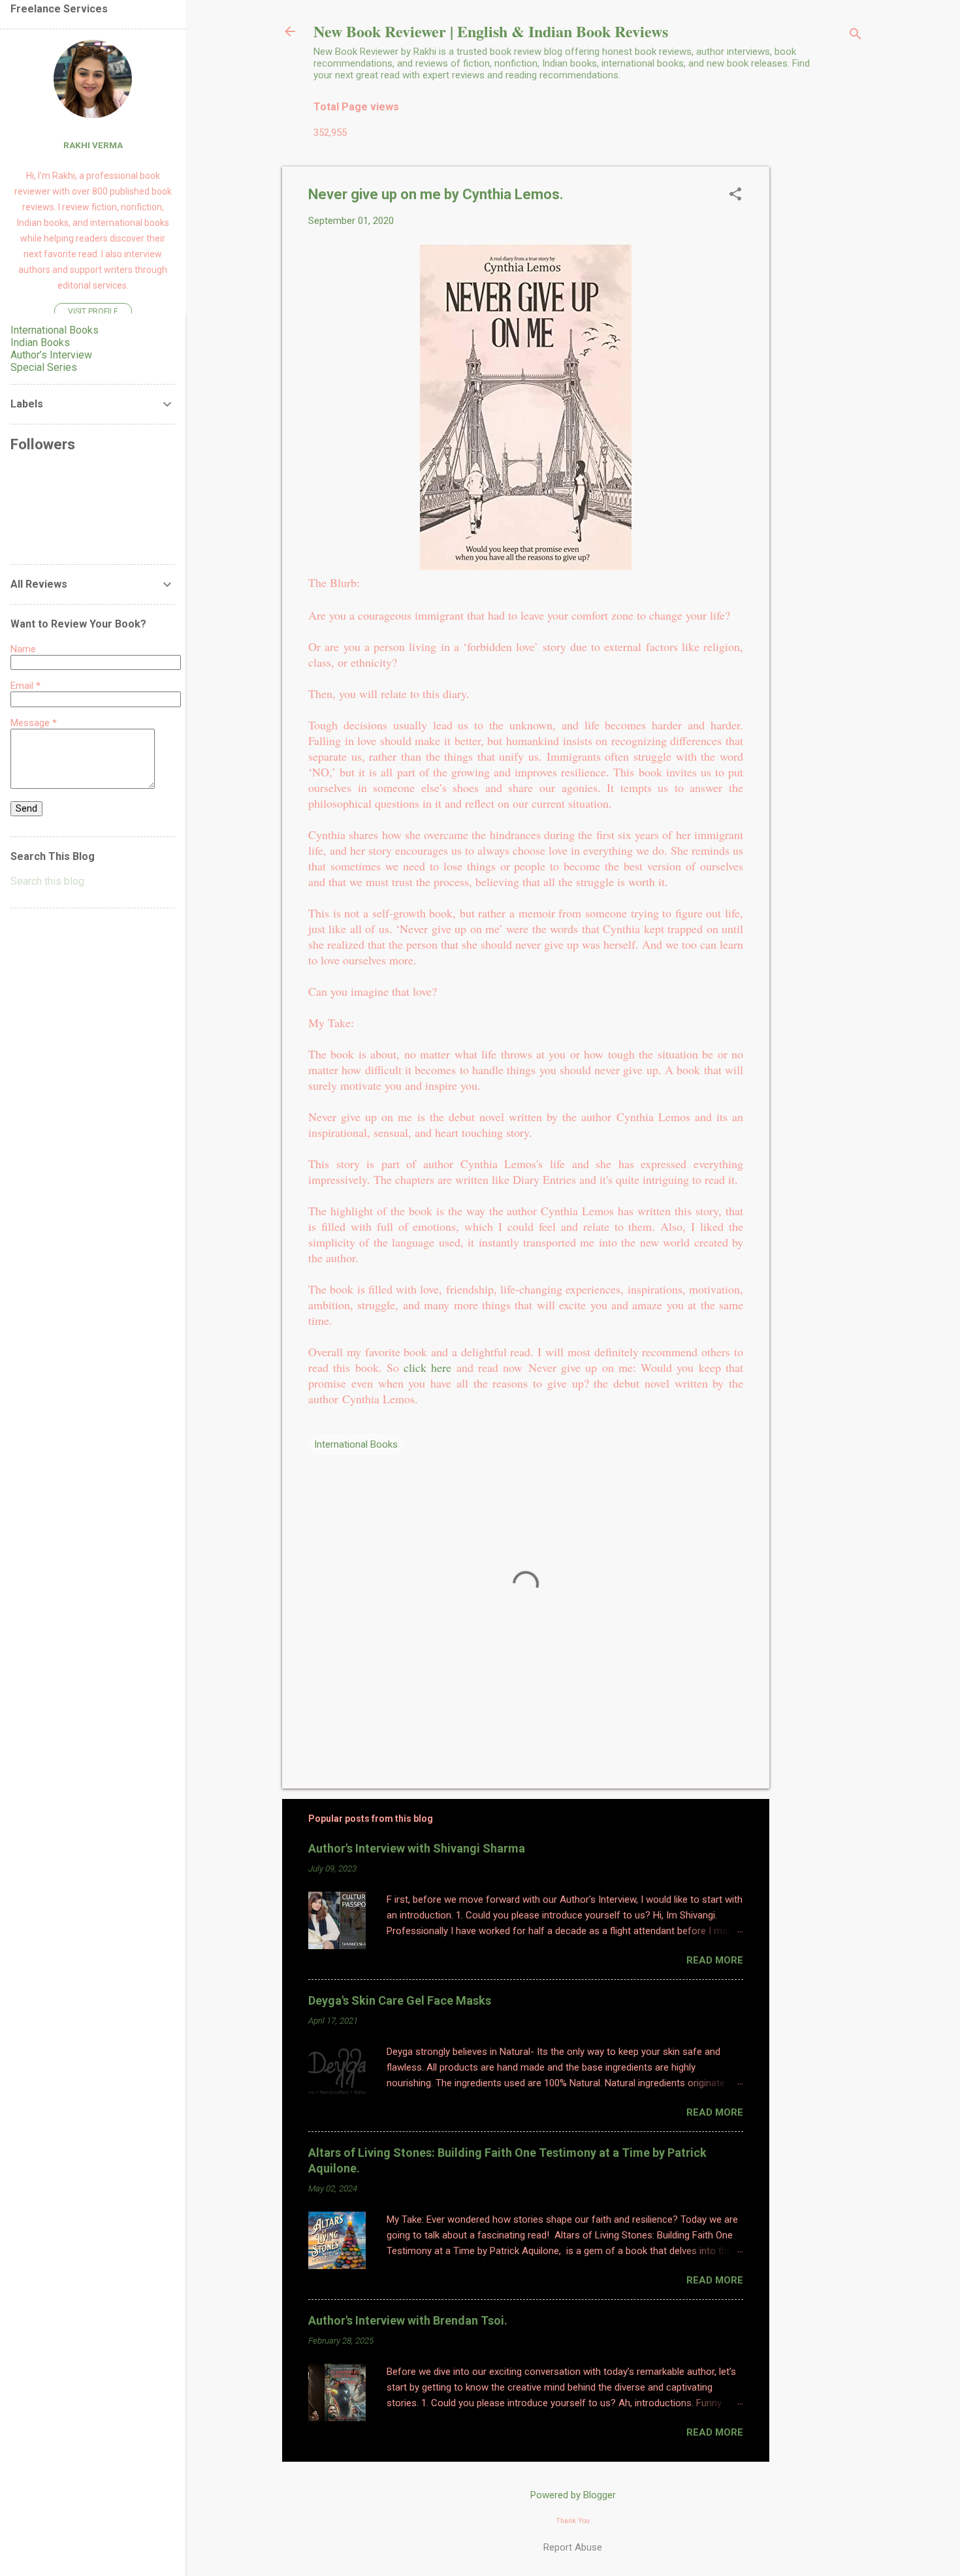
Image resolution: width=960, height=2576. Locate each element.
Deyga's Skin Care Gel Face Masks (400, 2000)
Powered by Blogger (573, 2495)
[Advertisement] (822, 362)
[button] (735, 195)
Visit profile (93, 311)
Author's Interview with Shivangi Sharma (417, 1848)
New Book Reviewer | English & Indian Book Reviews (491, 31)
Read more (715, 1960)
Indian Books (40, 342)
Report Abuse (573, 2547)
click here (430, 1367)
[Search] (856, 36)
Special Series (44, 367)
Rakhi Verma (93, 145)
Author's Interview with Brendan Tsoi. (408, 2320)
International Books (356, 1444)
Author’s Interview (51, 355)
